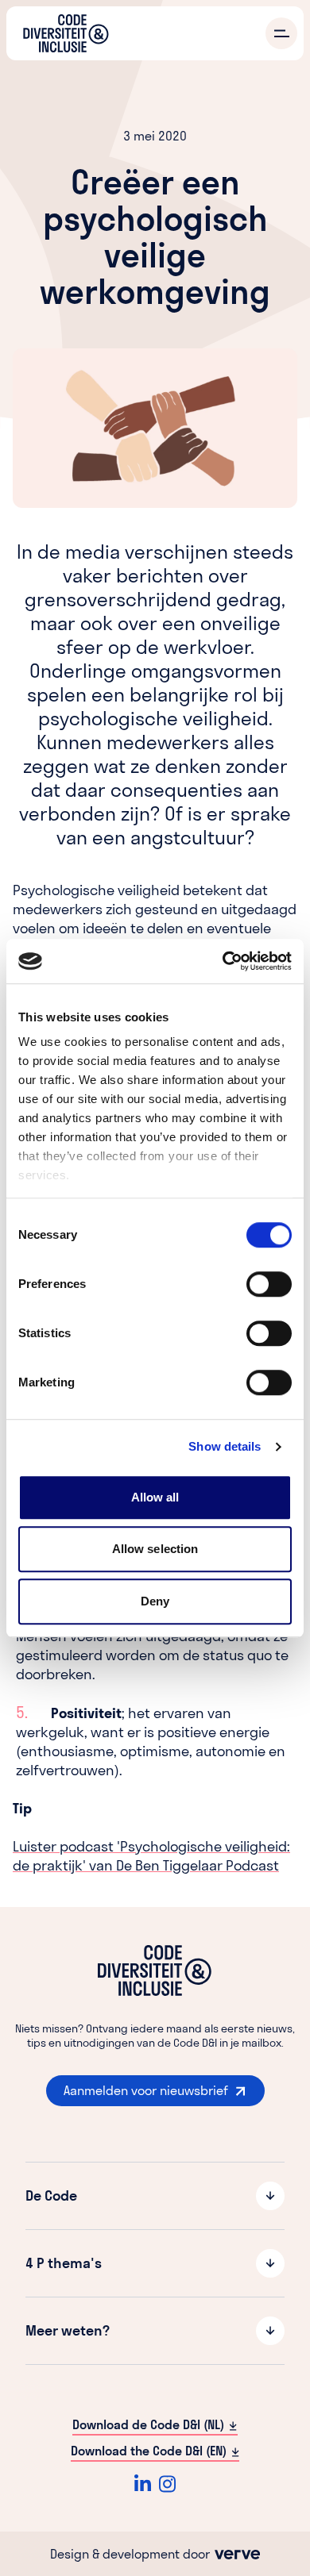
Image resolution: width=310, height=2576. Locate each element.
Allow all (155, 1497)
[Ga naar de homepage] (66, 33)
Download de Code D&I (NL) (148, 2424)
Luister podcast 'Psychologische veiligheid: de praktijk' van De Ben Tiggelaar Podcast (151, 1856)
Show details (225, 1446)
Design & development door (132, 2554)
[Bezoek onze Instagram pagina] (167, 2484)
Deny (155, 1601)
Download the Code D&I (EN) (149, 2451)
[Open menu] (281, 33)
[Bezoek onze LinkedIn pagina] (143, 2484)
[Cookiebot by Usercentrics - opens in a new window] (223, 961)
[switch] (269, 1284)
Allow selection (155, 1549)
